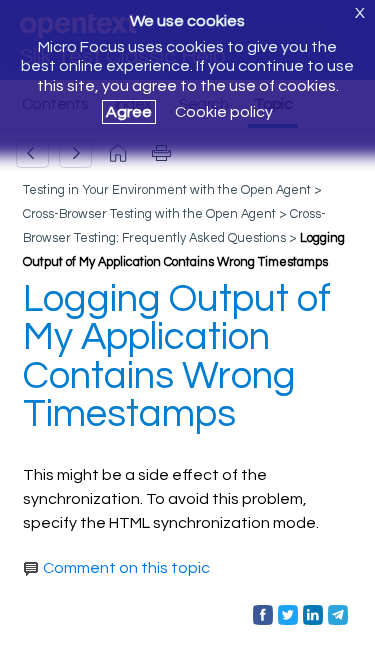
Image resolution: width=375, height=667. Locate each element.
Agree (129, 112)
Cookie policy (224, 112)
